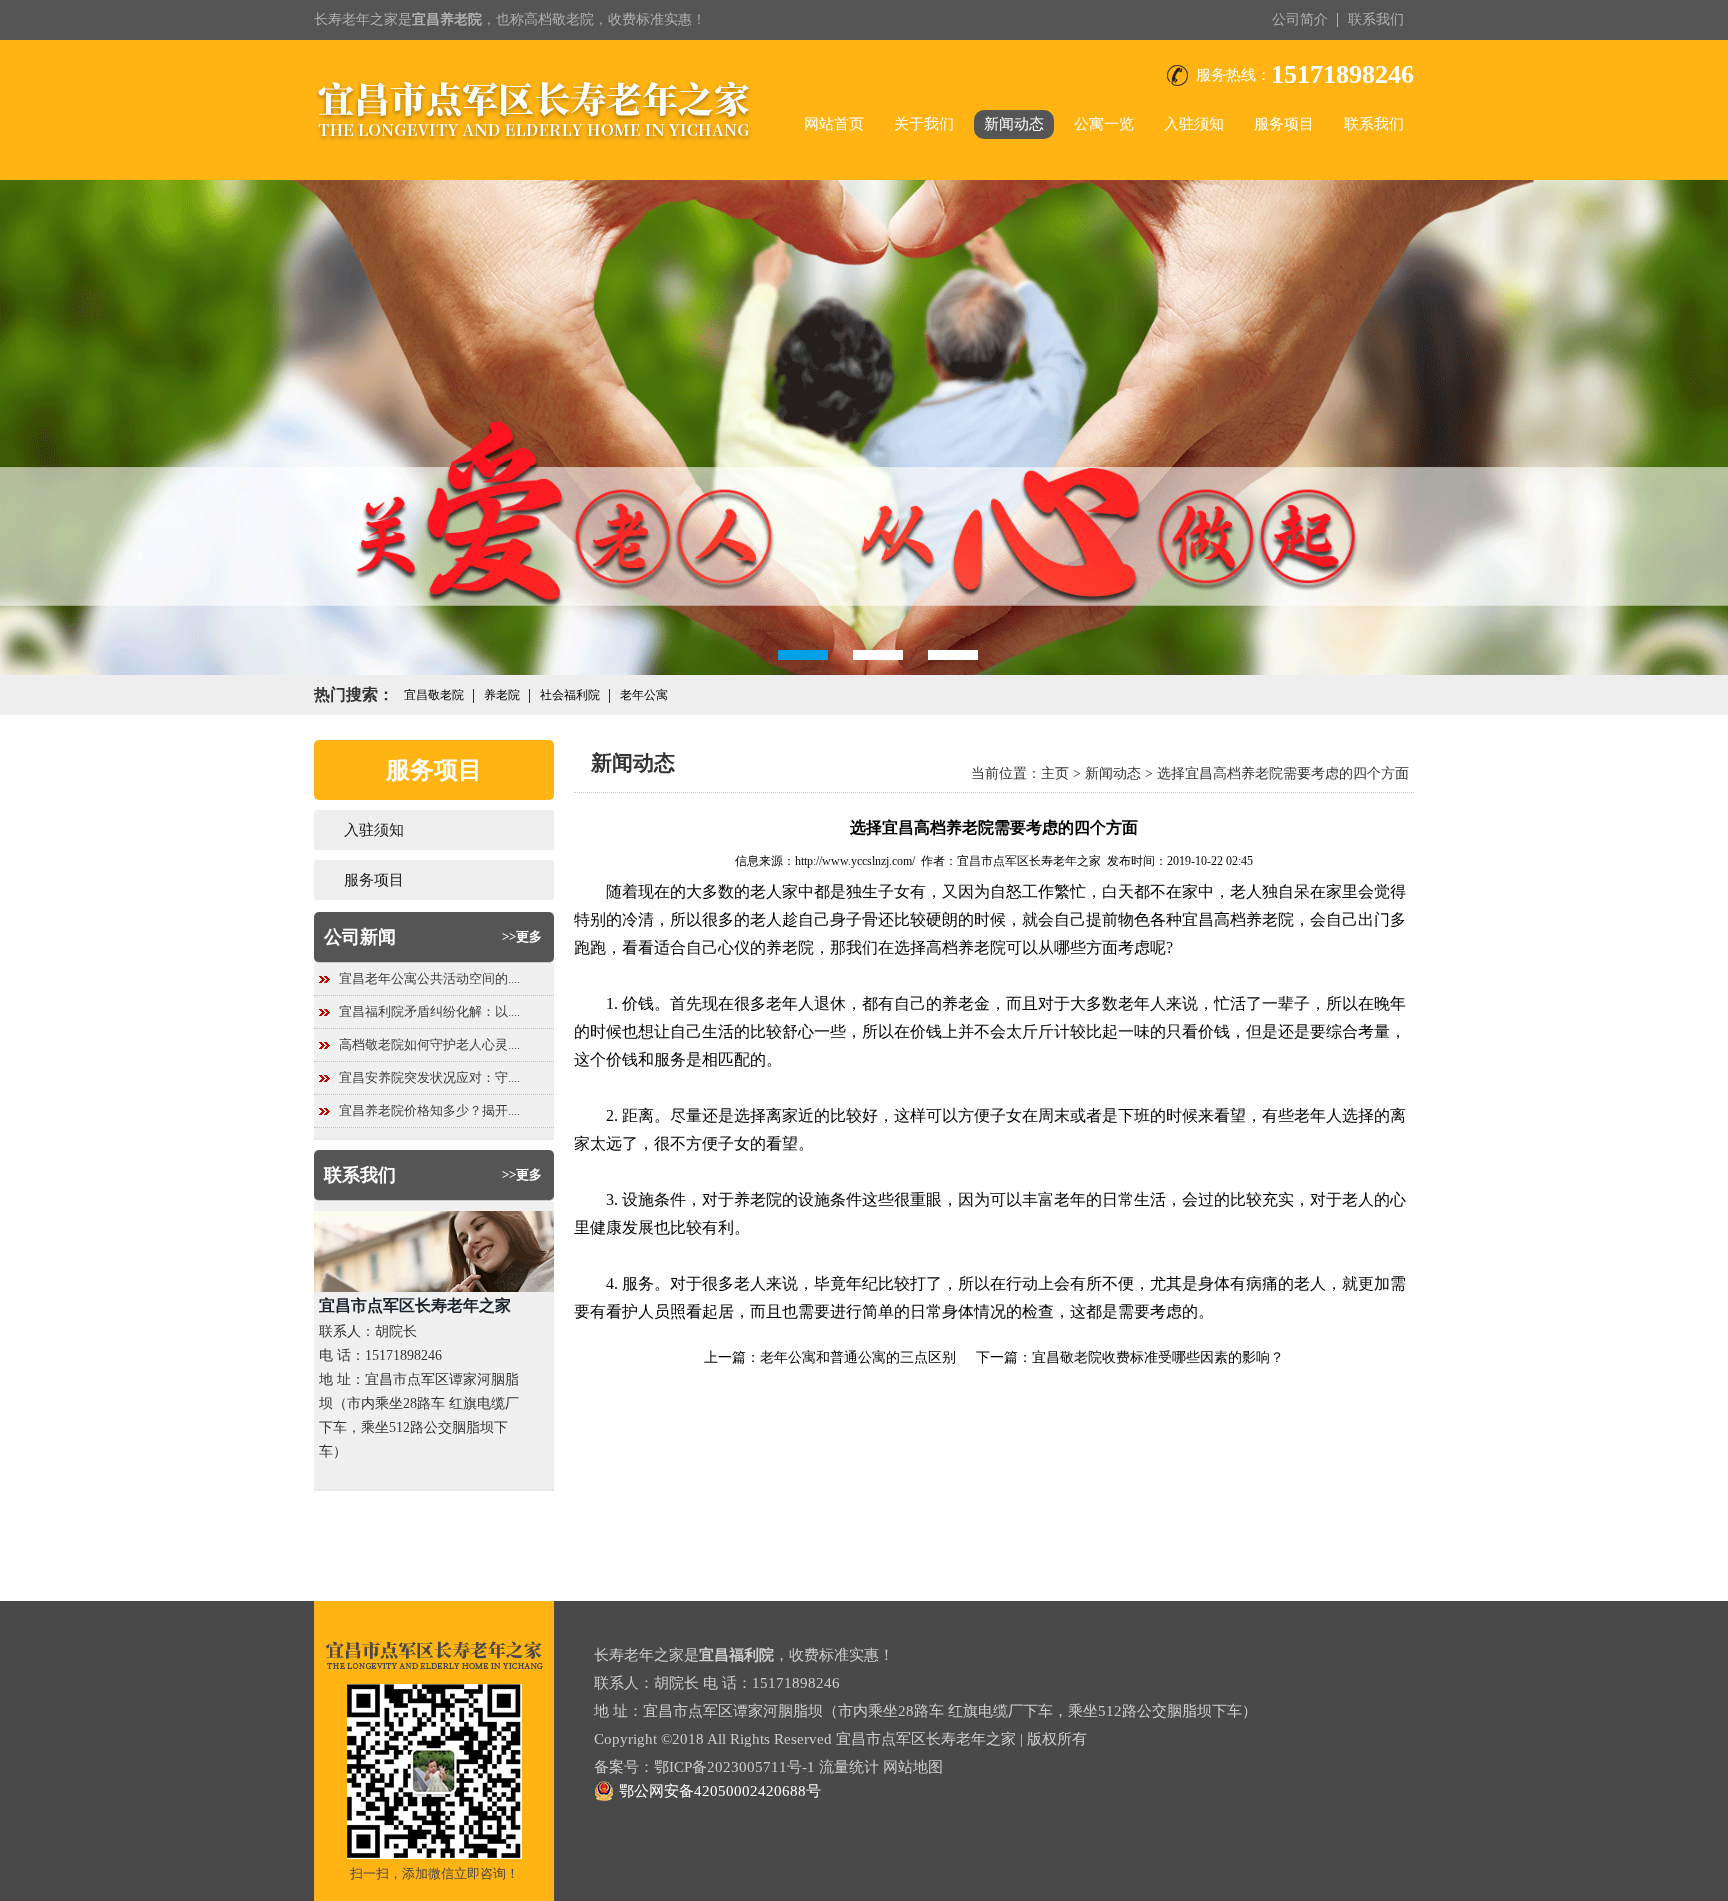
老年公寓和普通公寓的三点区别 (858, 1357)
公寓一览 (1104, 124)
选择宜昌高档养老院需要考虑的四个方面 (1283, 773)
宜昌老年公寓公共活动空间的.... (429, 978)
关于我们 (924, 124)
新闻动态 (1014, 124)
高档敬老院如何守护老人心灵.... (429, 1044)
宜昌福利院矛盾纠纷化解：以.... (429, 1011)
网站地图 (913, 1767)
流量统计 (849, 1767)
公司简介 (1300, 19)
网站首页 (834, 124)
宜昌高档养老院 (1238, 919)
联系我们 (1376, 19)
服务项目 (1284, 124)
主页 (1055, 773)
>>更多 (522, 936)
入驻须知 (1194, 124)
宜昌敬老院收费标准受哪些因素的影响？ (1158, 1357)
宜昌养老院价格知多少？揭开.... (429, 1110)
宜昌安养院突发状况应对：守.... (429, 1077)
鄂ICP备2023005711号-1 (734, 1767)
